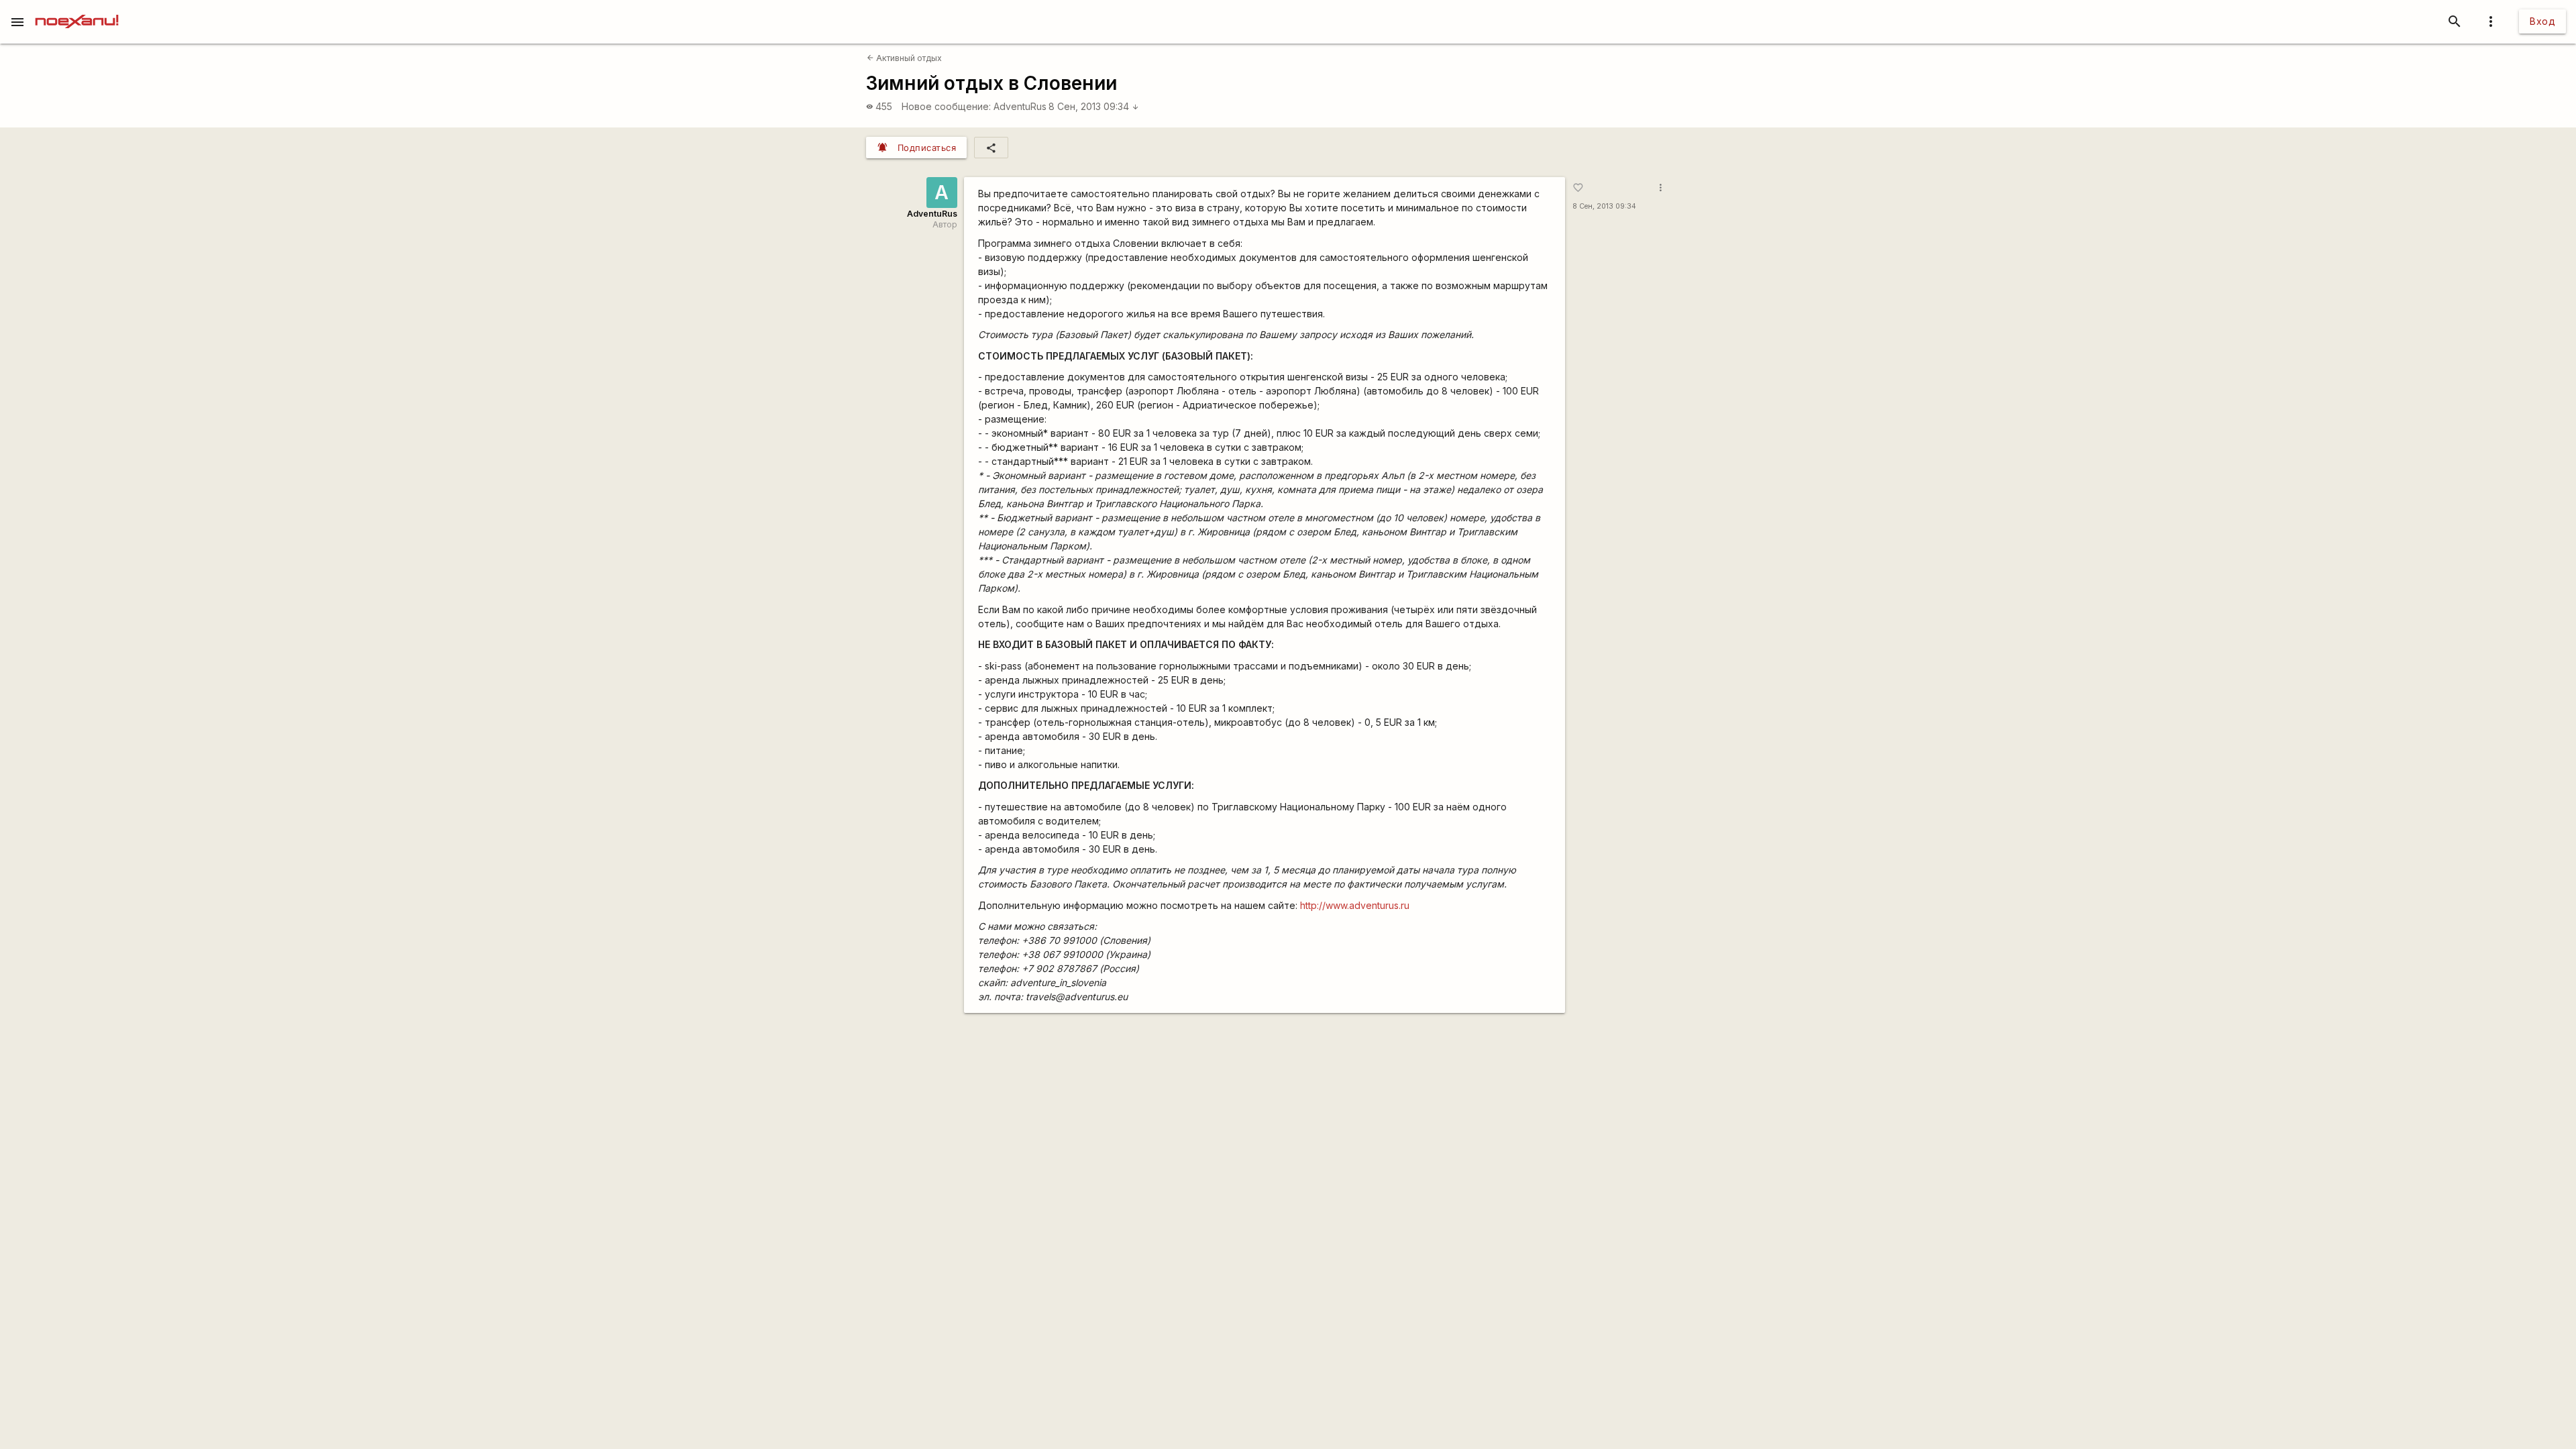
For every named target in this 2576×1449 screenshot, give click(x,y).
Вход (2542, 21)
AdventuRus (1020, 106)
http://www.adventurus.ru (1355, 905)
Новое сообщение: (946, 106)
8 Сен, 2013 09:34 (1094, 106)
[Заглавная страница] (77, 9)
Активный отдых (904, 58)
